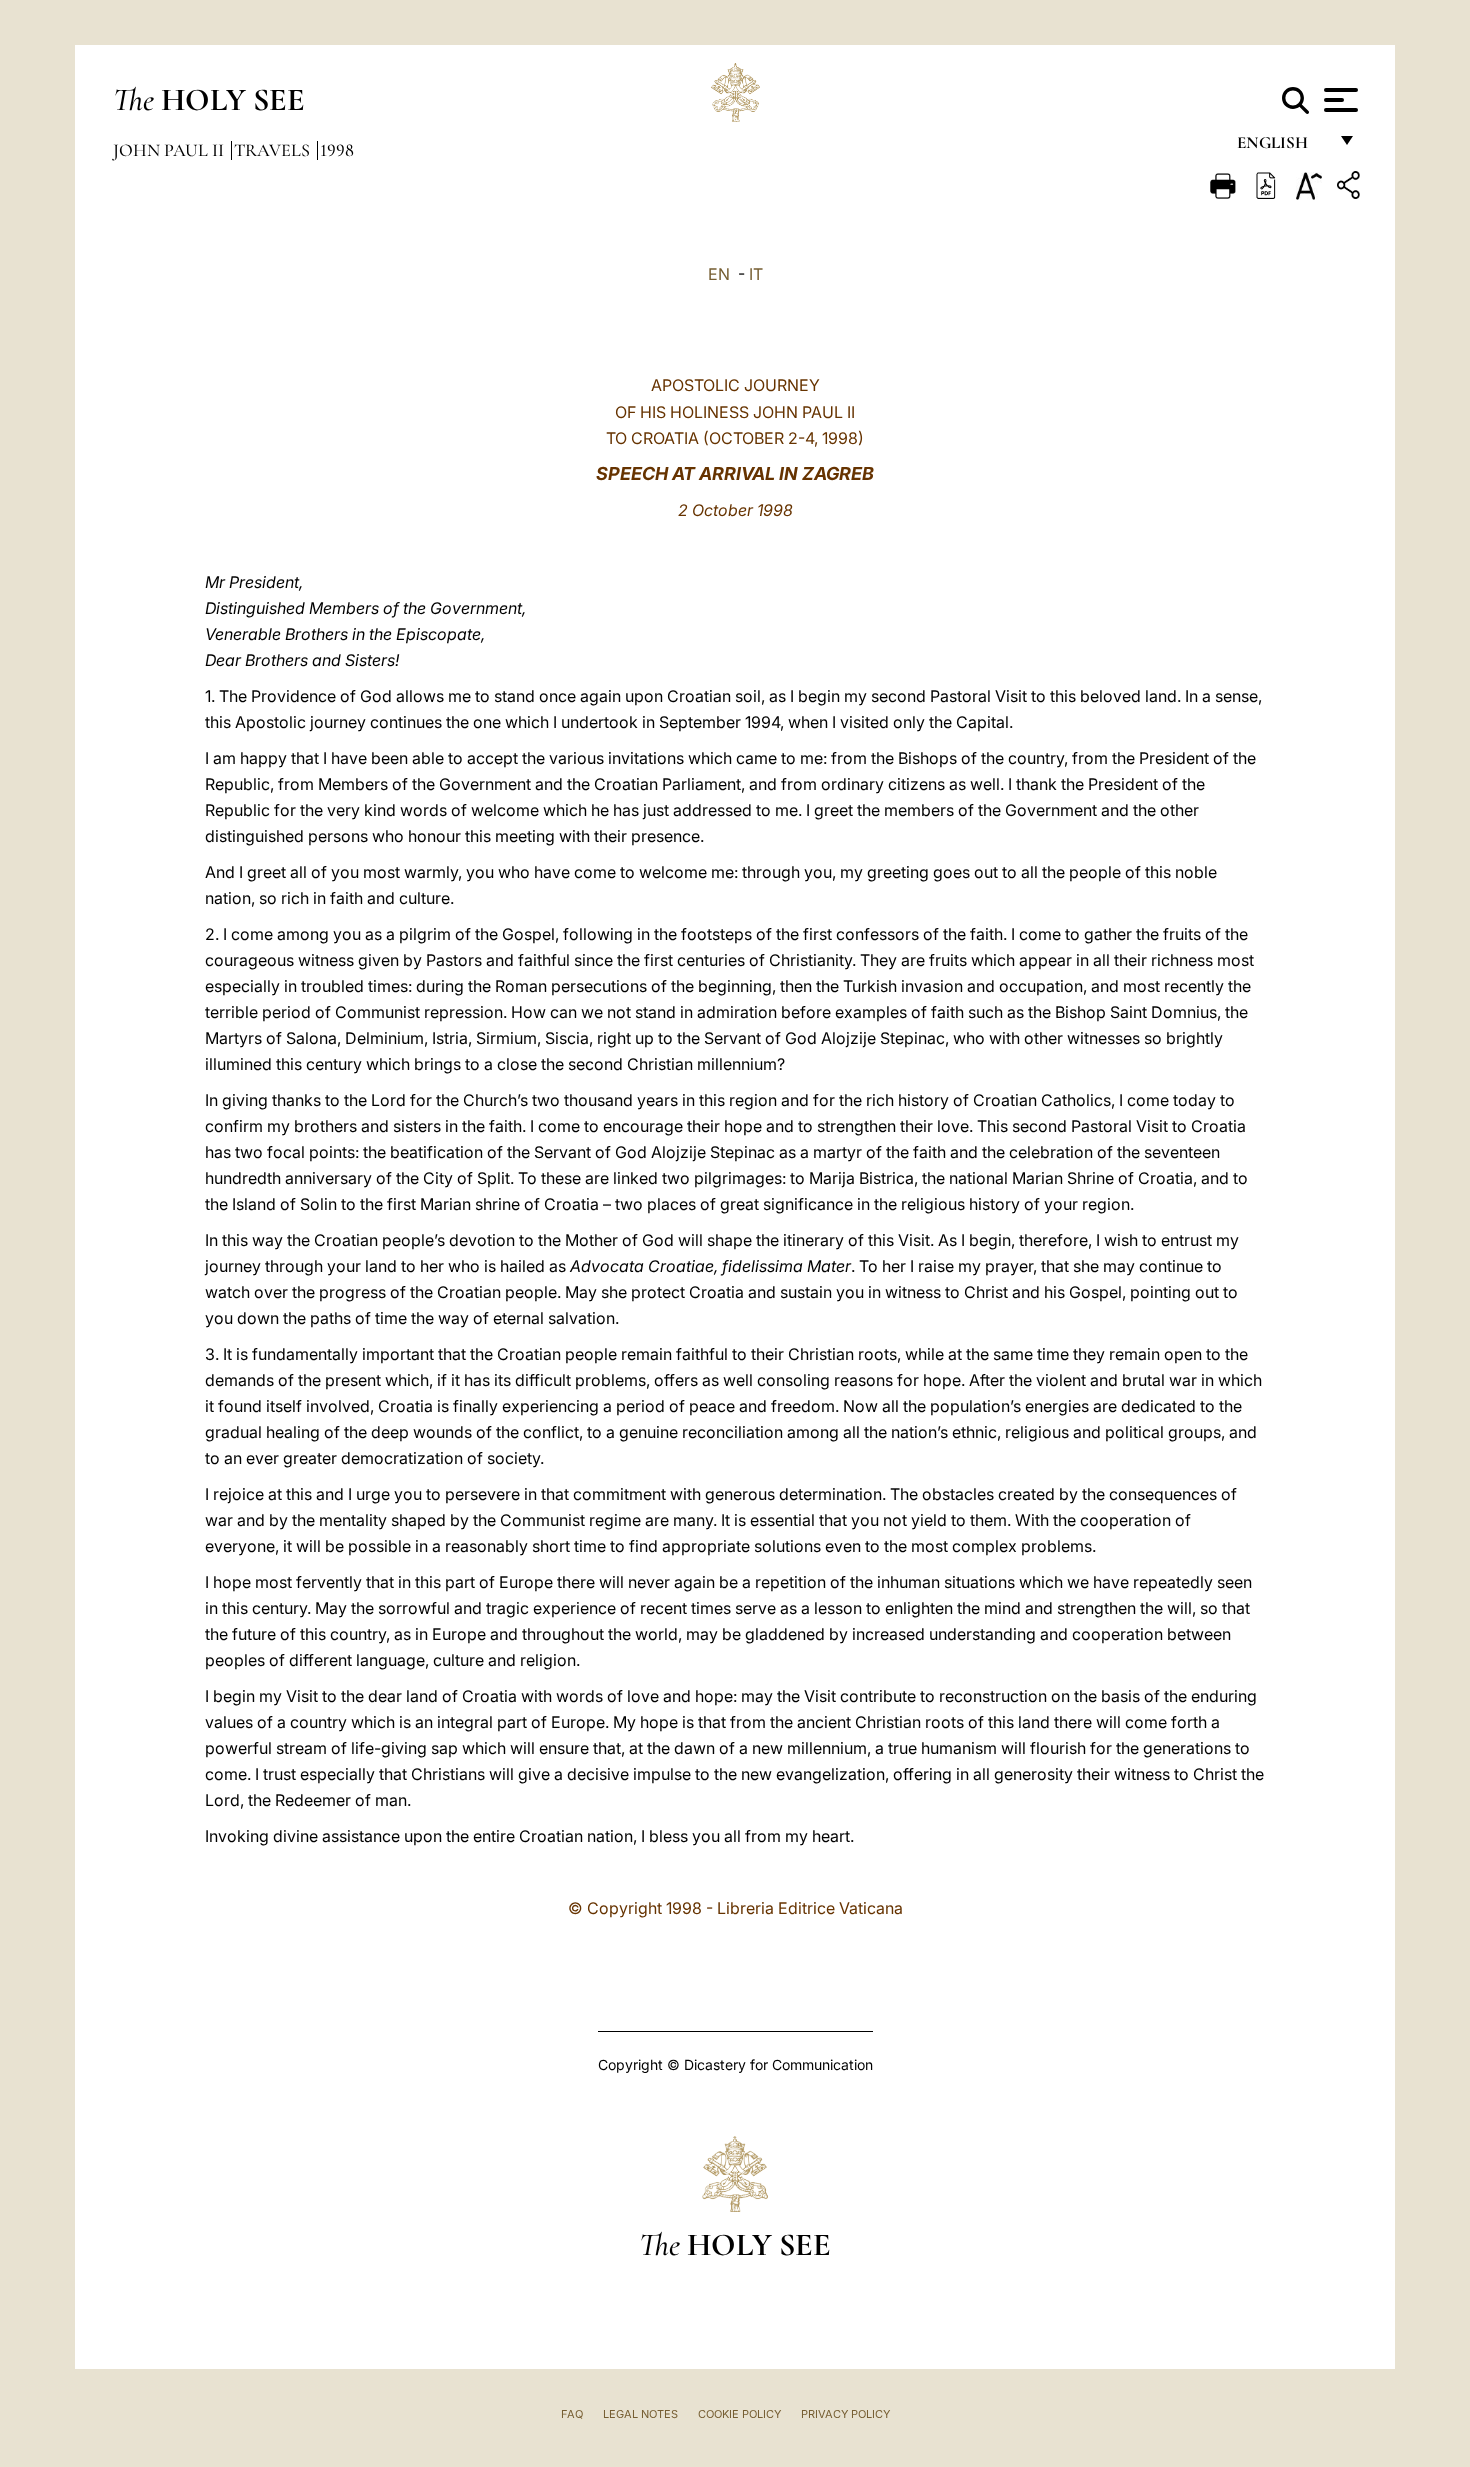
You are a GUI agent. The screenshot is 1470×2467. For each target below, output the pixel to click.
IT (756, 274)
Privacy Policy (845, 2414)
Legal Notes (640, 2414)
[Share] (1351, 188)
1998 (337, 150)
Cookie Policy (739, 2414)
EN (719, 274)
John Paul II (170, 150)
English (1281, 147)
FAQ (572, 2414)
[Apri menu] (1338, 100)
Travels (274, 150)
